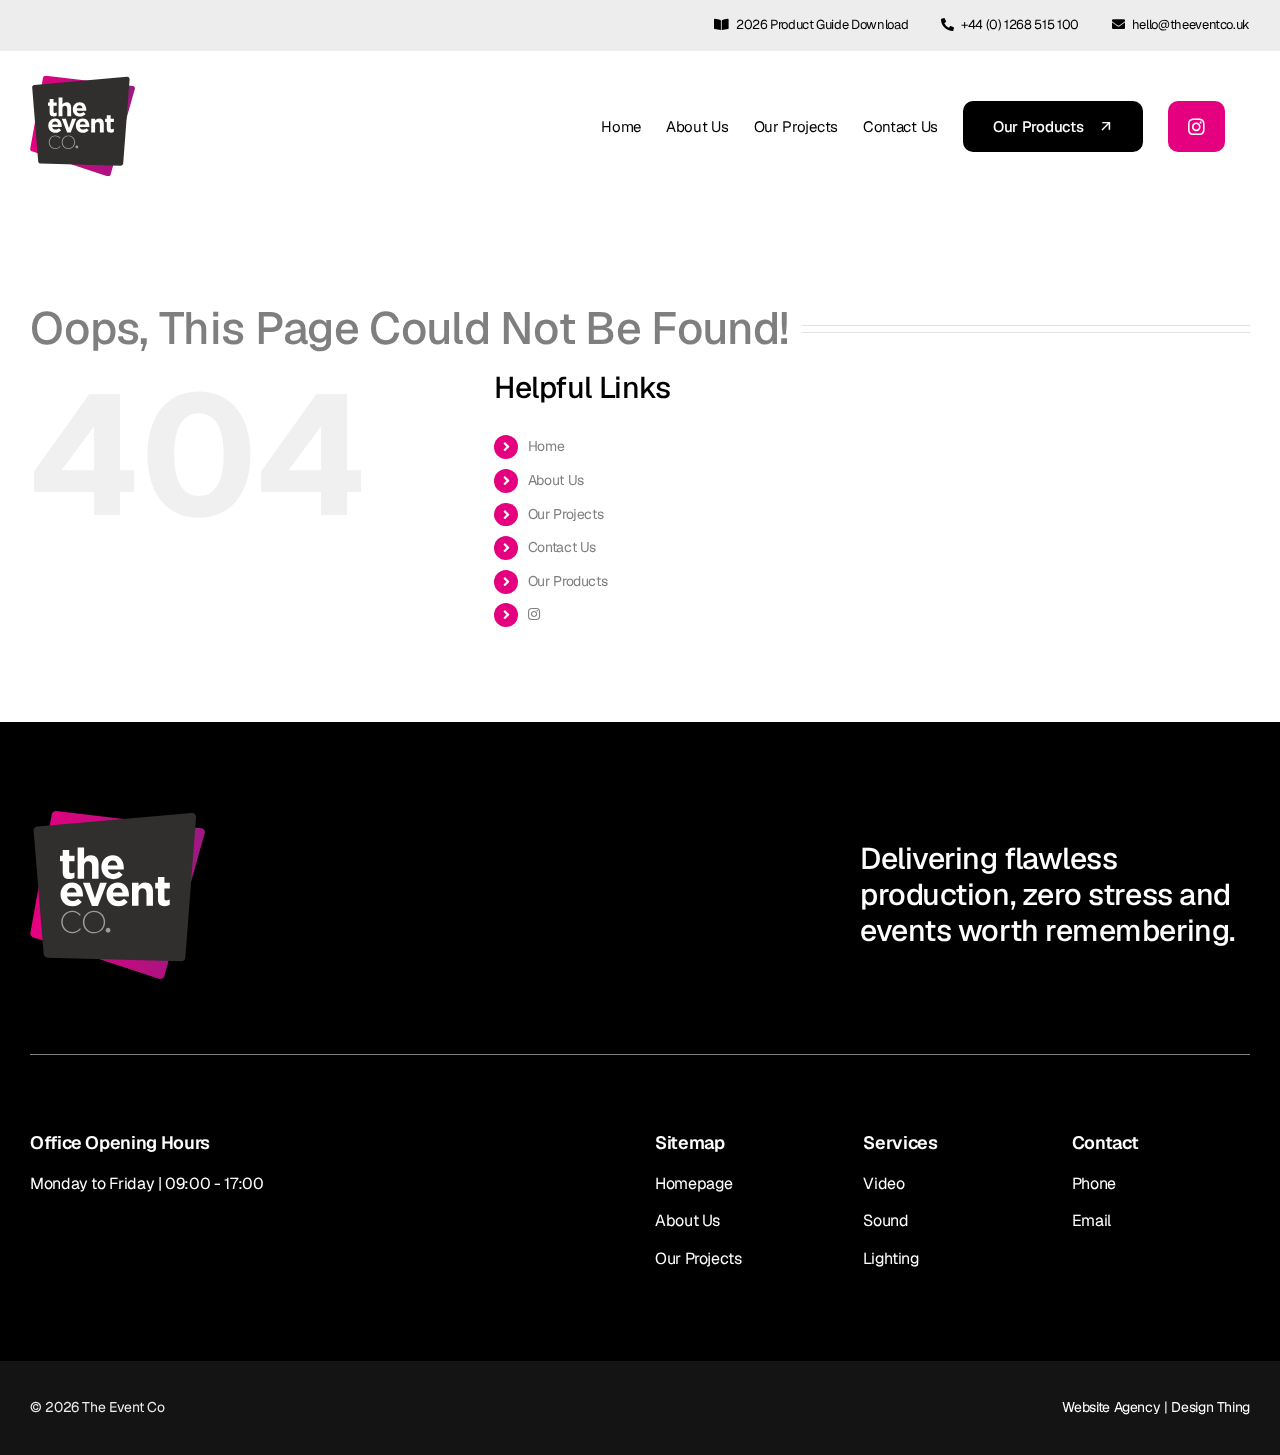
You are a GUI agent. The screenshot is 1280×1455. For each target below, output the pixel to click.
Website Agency (1111, 1407)
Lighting (891, 1258)
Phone (1094, 1183)
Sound (885, 1220)
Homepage (694, 1183)
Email (1091, 1220)
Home (546, 446)
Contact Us (562, 547)
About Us (556, 480)
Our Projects (566, 514)
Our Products (568, 581)
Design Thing (1210, 1407)
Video (883, 1183)
